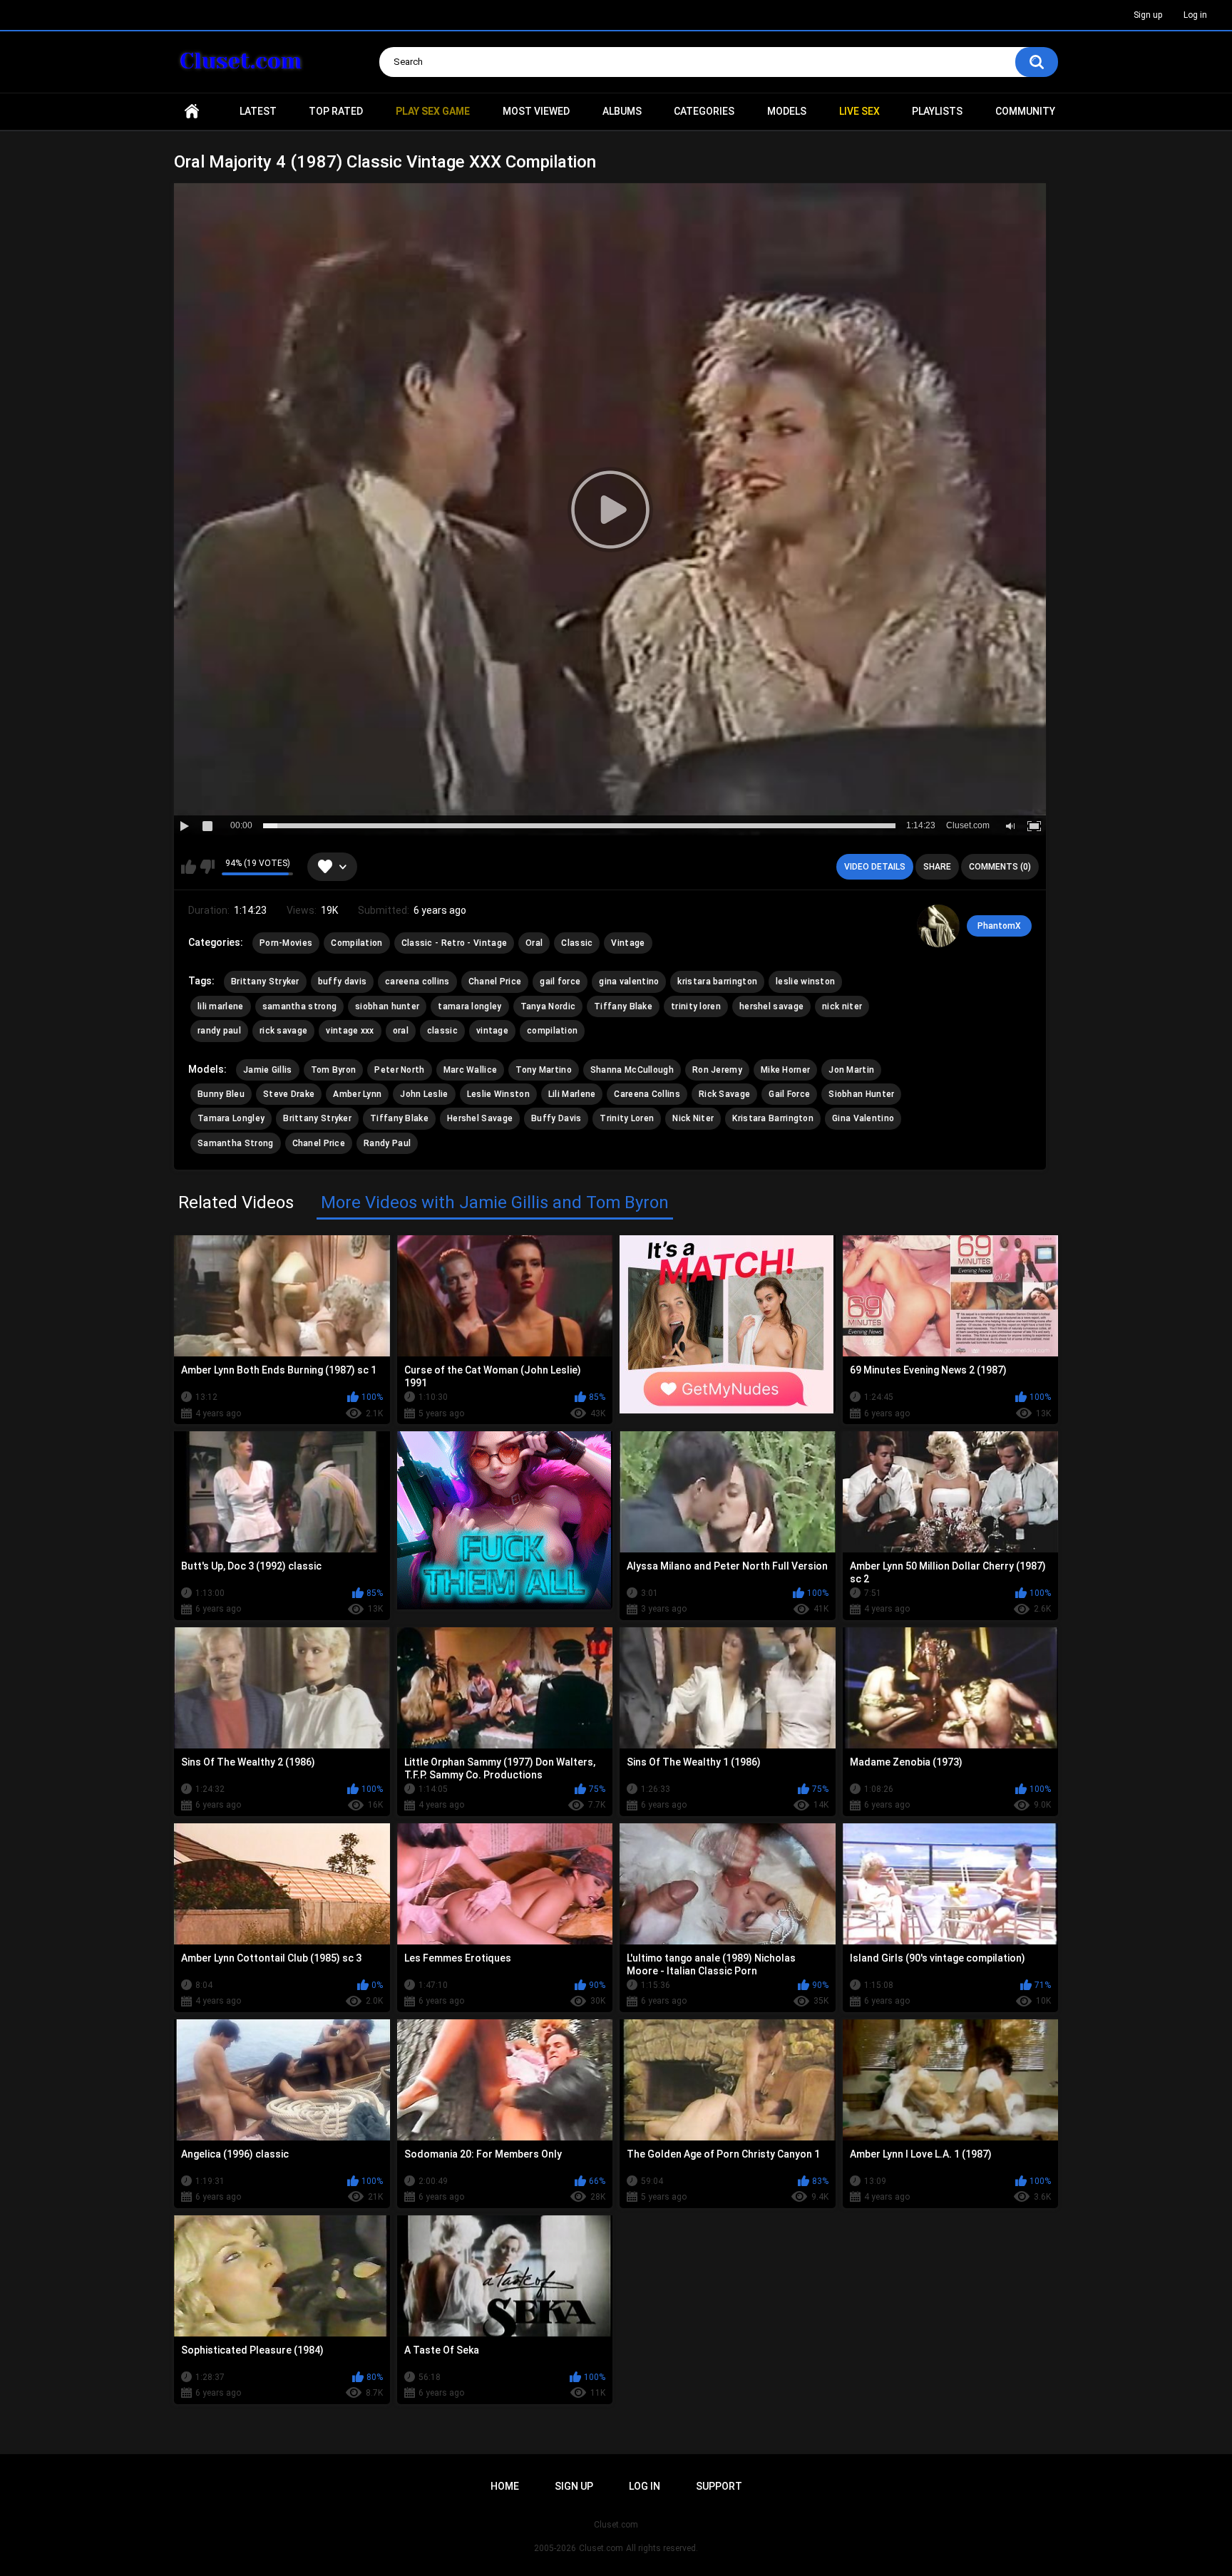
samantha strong (300, 1006)
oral (401, 1031)
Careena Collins (647, 1094)
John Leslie (424, 1094)
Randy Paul (387, 1143)
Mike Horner (785, 1070)
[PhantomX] (938, 926)
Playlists (937, 111)
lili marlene (221, 1006)
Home (192, 112)
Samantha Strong (236, 1143)
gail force (560, 982)
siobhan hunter (387, 1006)
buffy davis (342, 982)
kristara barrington (717, 982)
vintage (492, 1031)
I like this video (189, 867)
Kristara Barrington (773, 1118)
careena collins (417, 982)
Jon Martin (851, 1070)
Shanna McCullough (632, 1070)
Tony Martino (544, 1070)
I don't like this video (207, 867)
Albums (622, 111)
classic (442, 1031)
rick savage (283, 1031)
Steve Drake (289, 1094)
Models (787, 111)
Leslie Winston (498, 1094)
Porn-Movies (286, 943)
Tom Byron (334, 1070)
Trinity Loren (627, 1118)
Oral (534, 943)
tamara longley (469, 1006)
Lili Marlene (572, 1094)
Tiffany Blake (623, 1006)
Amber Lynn (357, 1094)
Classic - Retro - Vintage (455, 943)
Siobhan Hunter (861, 1094)
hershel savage (771, 1006)
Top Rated (336, 111)
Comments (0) (1000, 867)
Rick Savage (724, 1094)
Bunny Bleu (221, 1094)
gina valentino (629, 982)
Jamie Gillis (268, 1070)
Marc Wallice (471, 1070)
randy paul (219, 1031)
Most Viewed (536, 111)
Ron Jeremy (717, 1070)
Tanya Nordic (548, 1006)
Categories (704, 111)
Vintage (628, 943)
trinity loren (696, 1006)
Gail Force (789, 1094)
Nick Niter (693, 1118)
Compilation (356, 943)
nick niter (842, 1006)
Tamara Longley (231, 1118)
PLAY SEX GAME (433, 111)
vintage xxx (350, 1031)
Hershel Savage (480, 1118)
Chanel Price (495, 982)
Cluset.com (601, 2548)
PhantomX (999, 926)
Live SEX (859, 111)
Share (937, 867)
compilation (552, 1031)
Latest (258, 111)
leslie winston (805, 982)
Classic (577, 943)
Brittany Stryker (265, 982)
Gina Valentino (863, 1118)
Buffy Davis (556, 1118)
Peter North (399, 1070)
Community (1025, 111)
